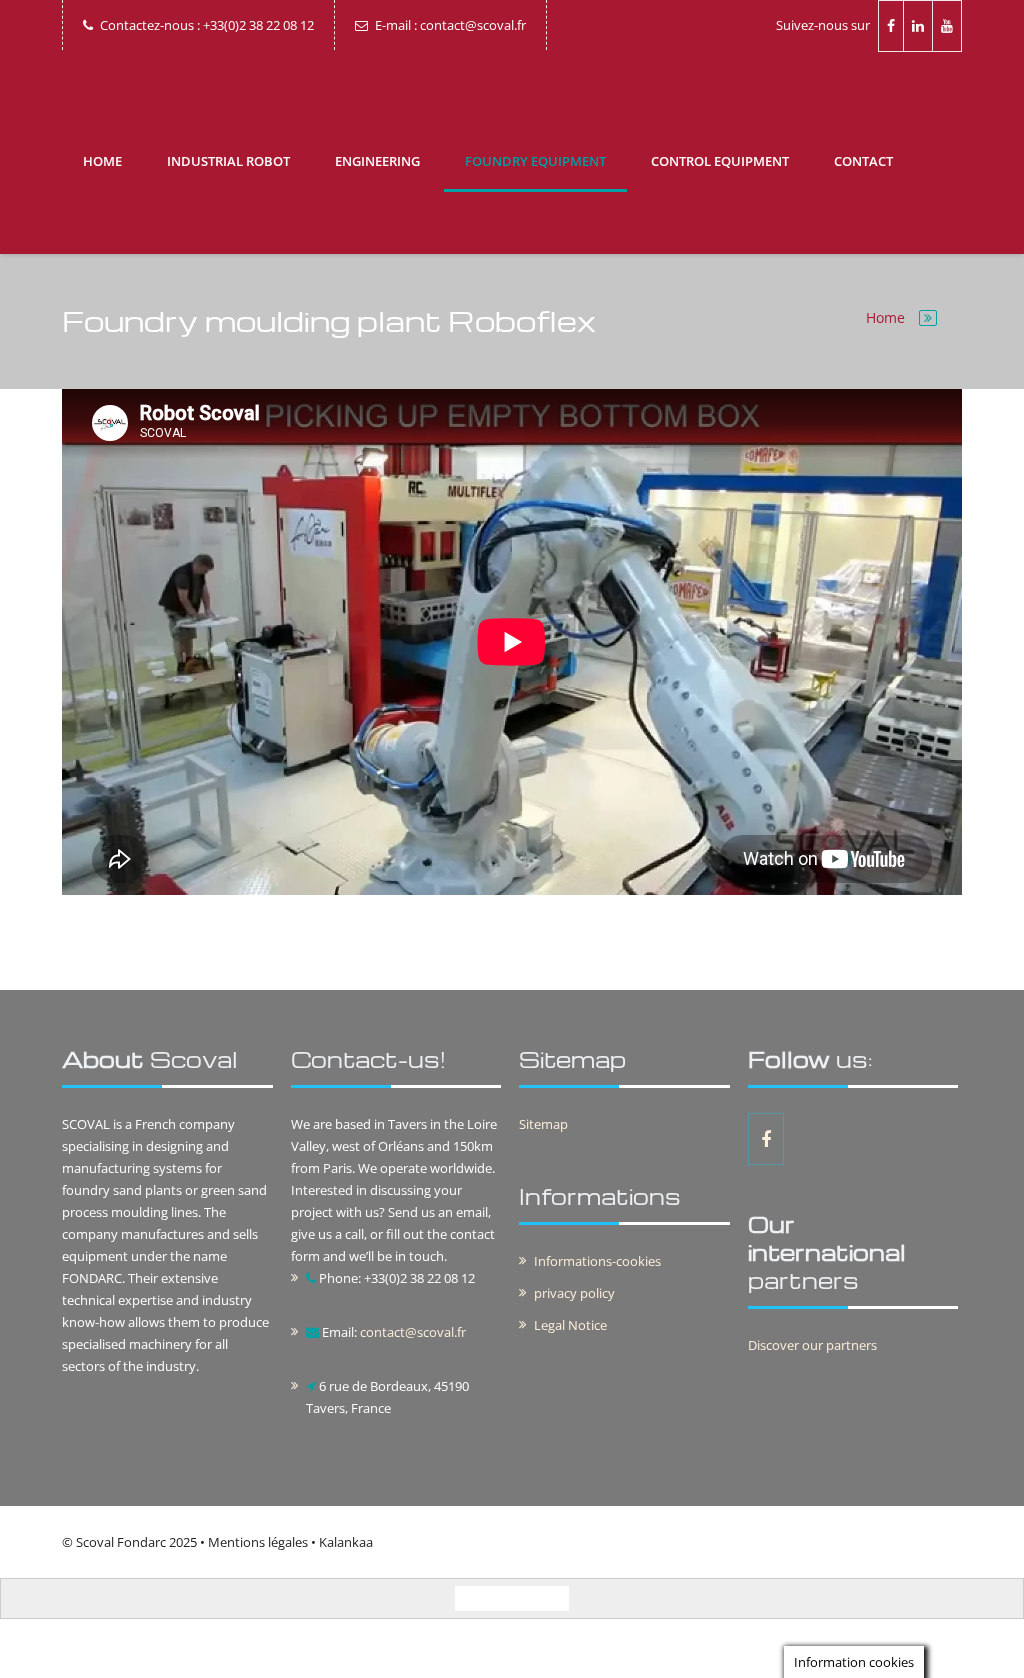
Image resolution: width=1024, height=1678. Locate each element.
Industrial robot (228, 161)
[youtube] (947, 26)
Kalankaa (346, 1542)
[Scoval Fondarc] (512, 91)
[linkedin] (918, 26)
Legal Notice (570, 1325)
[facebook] (891, 26)
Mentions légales (258, 1542)
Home (102, 161)
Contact (863, 161)
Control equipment (720, 161)
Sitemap (543, 1124)
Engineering (377, 161)
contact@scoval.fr (413, 1332)
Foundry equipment (535, 161)
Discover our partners (812, 1345)
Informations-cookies (597, 1261)
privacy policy (574, 1293)
